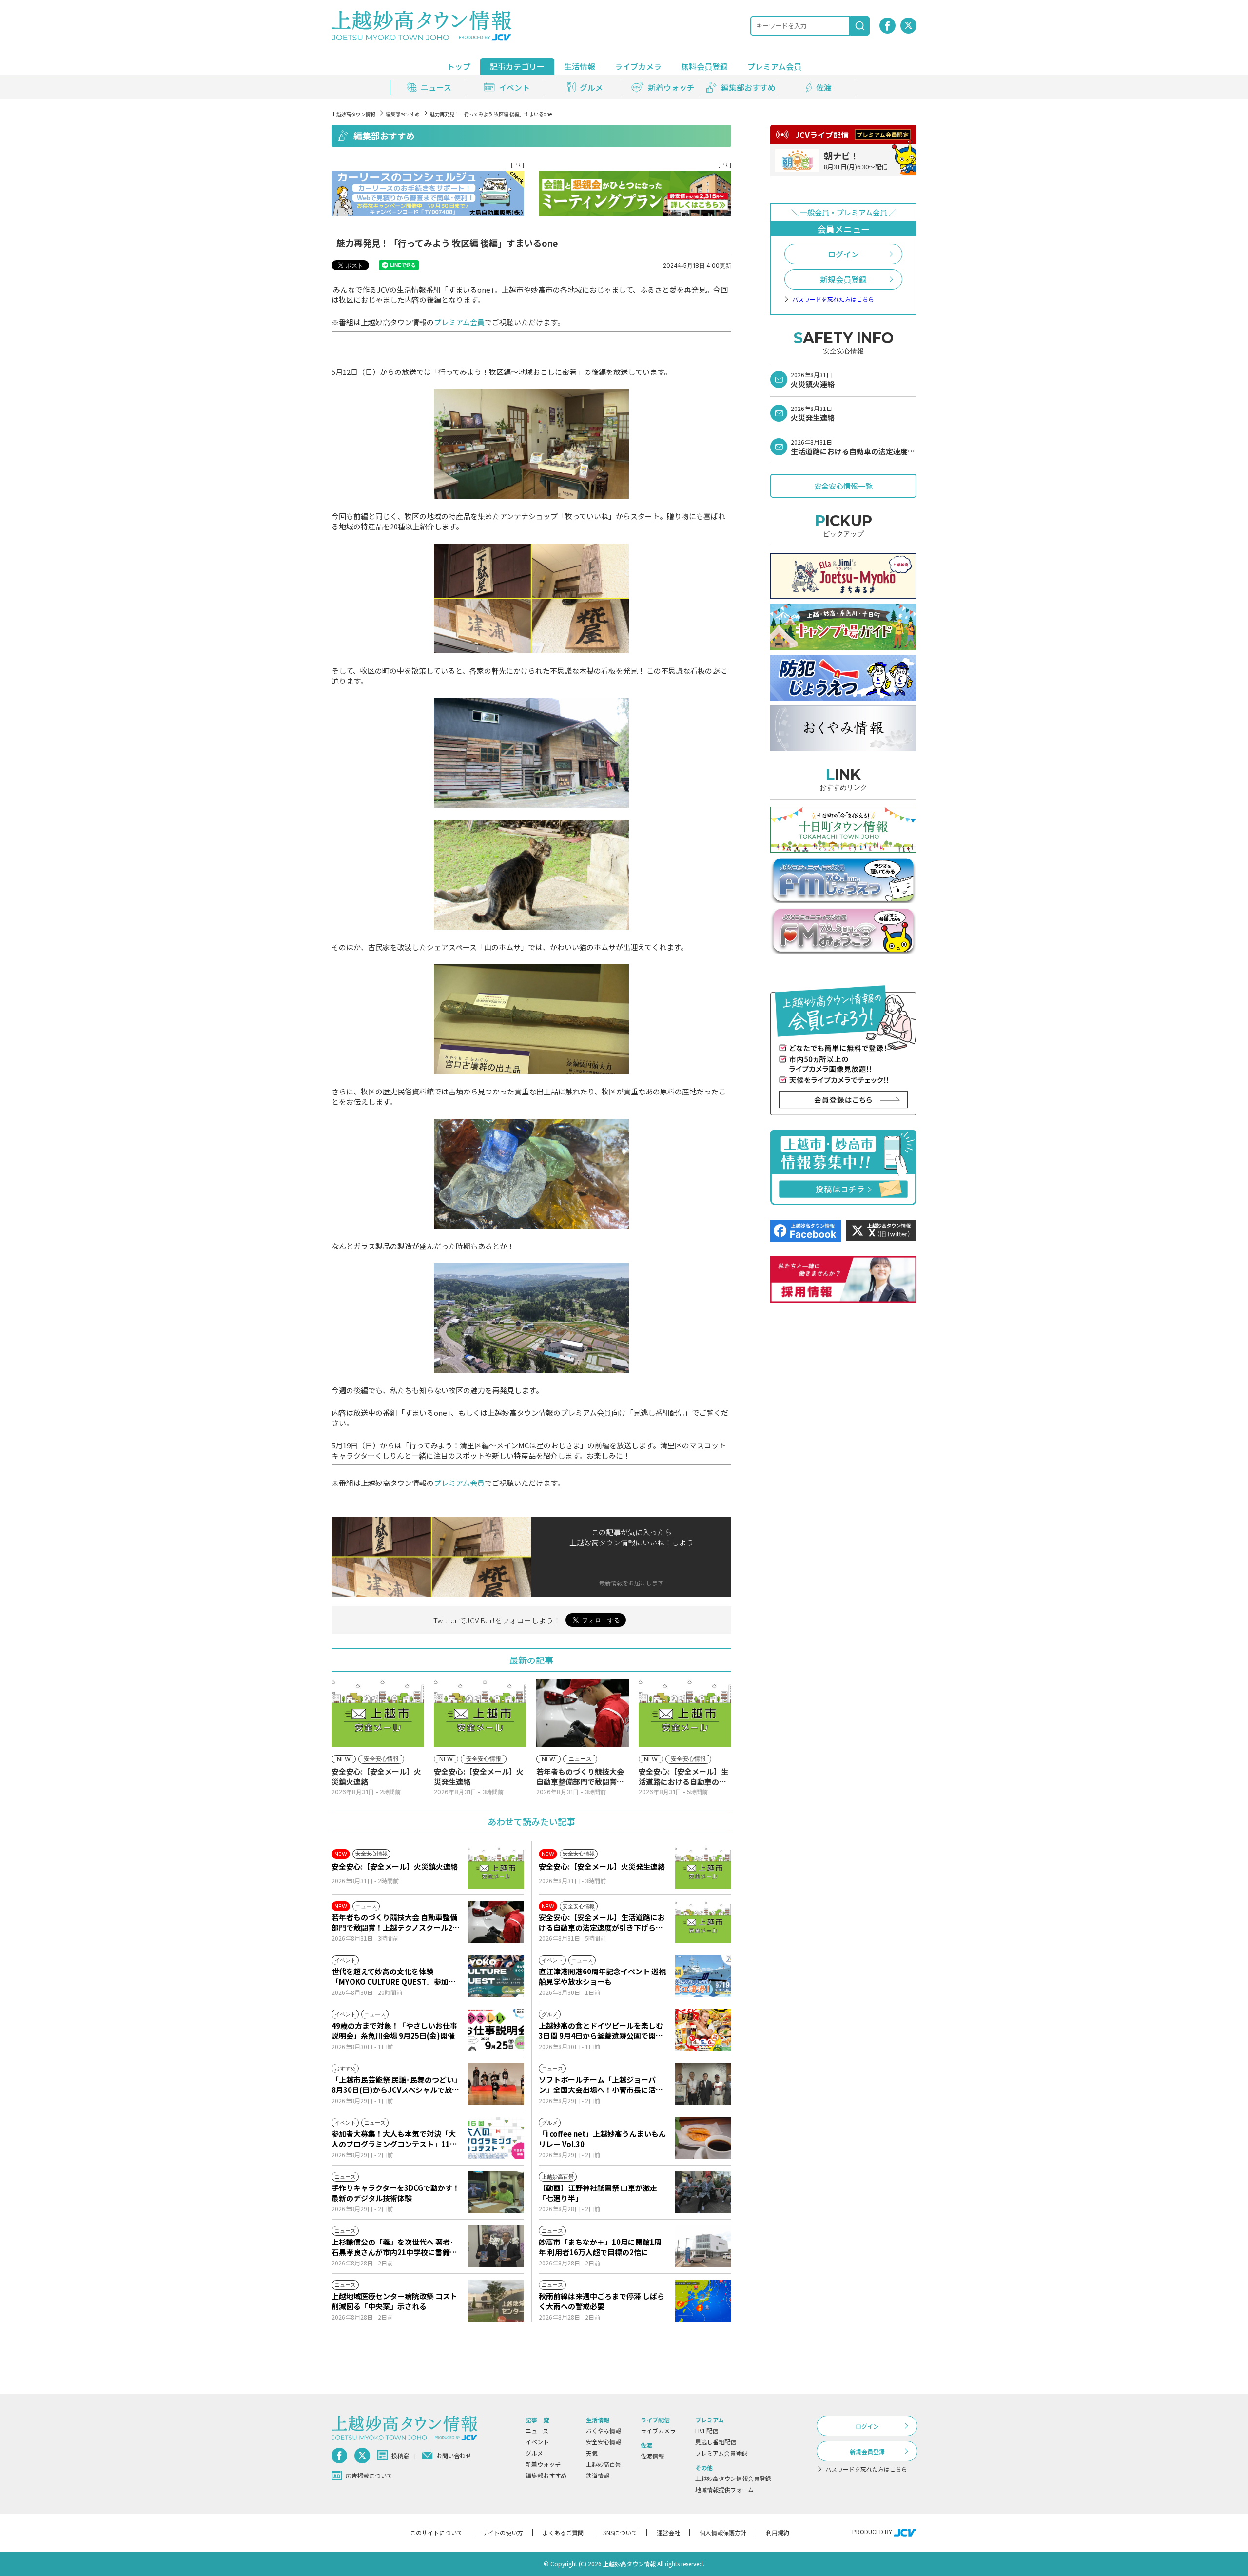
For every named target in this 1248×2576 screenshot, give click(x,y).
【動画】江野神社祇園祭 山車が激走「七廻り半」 (598, 2193)
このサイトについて (436, 2532)
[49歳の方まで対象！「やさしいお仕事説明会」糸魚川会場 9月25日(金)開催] (496, 2030)
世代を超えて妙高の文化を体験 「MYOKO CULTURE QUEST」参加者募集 (394, 1976)
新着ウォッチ (543, 2464)
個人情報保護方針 (723, 2532)
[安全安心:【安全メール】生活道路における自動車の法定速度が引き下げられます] (703, 1922)
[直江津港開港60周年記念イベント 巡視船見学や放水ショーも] (703, 1976)
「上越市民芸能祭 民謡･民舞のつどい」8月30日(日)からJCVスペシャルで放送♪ (395, 2085)
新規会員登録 (843, 279)
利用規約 (778, 2532)
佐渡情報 (652, 2456)
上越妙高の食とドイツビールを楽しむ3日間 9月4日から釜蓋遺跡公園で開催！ (601, 2030)
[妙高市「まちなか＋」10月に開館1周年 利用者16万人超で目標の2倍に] (703, 2246)
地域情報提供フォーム (724, 2489)
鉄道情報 (598, 2475)
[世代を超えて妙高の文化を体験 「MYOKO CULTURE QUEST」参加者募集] (496, 1976)
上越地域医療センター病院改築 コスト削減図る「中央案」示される (394, 2301)
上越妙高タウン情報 (353, 114)
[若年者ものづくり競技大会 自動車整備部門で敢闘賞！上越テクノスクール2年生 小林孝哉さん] (496, 1922)
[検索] (860, 26)
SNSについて (620, 2532)
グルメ (534, 2453)
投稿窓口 (403, 2455)
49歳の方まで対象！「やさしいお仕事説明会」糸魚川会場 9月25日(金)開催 (394, 2030)
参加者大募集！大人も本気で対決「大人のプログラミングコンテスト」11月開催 (394, 2139)
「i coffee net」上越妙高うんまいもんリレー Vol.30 (602, 2139)
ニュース (537, 2430)
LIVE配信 (707, 2430)
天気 (592, 2453)
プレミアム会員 (459, 322)
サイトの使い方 (503, 2532)
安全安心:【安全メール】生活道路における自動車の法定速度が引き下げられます (602, 1922)
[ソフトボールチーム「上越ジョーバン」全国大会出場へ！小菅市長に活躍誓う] (703, 2084)
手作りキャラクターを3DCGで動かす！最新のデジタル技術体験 (396, 2193)
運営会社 (668, 2532)
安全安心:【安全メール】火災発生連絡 (602, 1866)
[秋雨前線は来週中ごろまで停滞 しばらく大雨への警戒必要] (703, 2301)
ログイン (843, 254)
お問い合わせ (454, 2455)
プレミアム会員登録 (721, 2453)
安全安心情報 (604, 2442)
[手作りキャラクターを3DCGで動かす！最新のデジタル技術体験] (496, 2192)
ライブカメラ (638, 66)
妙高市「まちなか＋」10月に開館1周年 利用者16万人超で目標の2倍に (600, 2247)
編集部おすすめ (403, 114)
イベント (537, 2442)
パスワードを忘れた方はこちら (833, 299)
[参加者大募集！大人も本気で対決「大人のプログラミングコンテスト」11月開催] (496, 2138)
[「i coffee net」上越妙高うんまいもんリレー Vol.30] (703, 2138)
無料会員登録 (704, 66)
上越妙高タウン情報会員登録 (733, 2478)
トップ (459, 66)
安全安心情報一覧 (843, 486)
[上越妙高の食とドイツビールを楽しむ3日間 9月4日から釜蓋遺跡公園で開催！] (703, 2030)
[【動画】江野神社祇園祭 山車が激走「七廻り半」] (703, 2192)
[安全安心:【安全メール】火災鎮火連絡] (496, 1868)
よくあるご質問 (563, 2532)
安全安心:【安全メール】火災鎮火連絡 (395, 1866)
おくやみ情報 (604, 2430)
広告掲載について (369, 2475)
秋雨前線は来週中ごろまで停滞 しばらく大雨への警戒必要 (602, 2301)
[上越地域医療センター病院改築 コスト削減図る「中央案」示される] (496, 2301)
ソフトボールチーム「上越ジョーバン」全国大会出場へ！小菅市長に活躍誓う (601, 2085)
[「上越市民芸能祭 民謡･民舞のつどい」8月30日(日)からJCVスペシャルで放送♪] (496, 2084)
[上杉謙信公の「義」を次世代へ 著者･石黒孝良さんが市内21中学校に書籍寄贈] (496, 2246)
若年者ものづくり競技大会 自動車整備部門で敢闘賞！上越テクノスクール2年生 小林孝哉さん (396, 1922)
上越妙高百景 (604, 2464)
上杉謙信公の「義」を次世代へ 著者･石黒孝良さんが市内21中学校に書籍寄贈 (394, 2247)
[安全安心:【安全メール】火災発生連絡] (703, 1868)
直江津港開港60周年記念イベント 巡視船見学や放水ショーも (602, 1976)
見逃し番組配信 (716, 2442)
